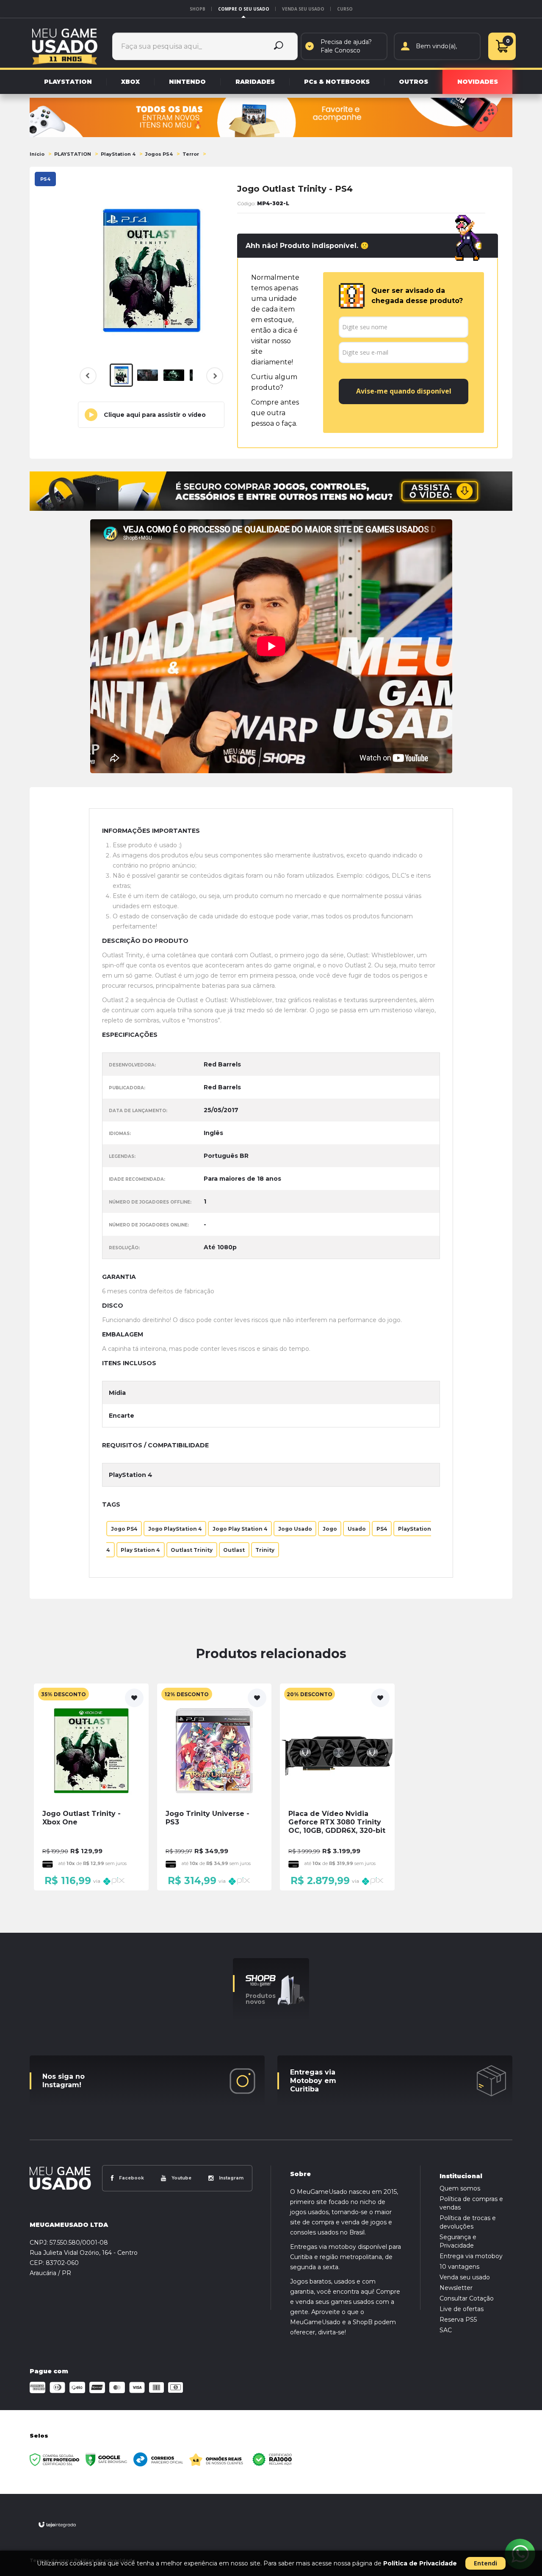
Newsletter (456, 2288)
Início (37, 154)
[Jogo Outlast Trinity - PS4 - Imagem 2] (148, 375)
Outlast (234, 1550)
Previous (88, 376)
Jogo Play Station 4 (240, 1528)
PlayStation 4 (118, 154)
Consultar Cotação (467, 2298)
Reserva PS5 (458, 2320)
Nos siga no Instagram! (64, 2081)
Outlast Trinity (192, 1550)
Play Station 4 (140, 1550)
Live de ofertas (462, 2309)
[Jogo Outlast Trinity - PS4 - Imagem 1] (121, 375)
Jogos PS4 (159, 154)
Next (213, 381)
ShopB (198, 9)
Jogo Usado (295, 1528)
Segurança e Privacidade (458, 2241)
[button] (151, 415)
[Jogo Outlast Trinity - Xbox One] (91, 1787)
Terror (191, 154)
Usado (357, 1528)
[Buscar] (279, 46)
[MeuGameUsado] (65, 46)
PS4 (382, 1528)
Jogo (330, 1528)
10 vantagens (459, 2267)
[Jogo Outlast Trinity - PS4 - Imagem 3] (174, 375)
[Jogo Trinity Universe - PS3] (214, 1787)
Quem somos (460, 2188)
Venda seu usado (303, 9)
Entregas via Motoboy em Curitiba (313, 2081)
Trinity (265, 1550)
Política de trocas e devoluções (468, 2222)
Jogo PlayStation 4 (175, 1528)
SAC (446, 2330)
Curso (345, 9)
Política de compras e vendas (471, 2203)
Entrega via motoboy (471, 2256)
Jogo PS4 (124, 1528)
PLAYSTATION (73, 154)
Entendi (485, 2563)
